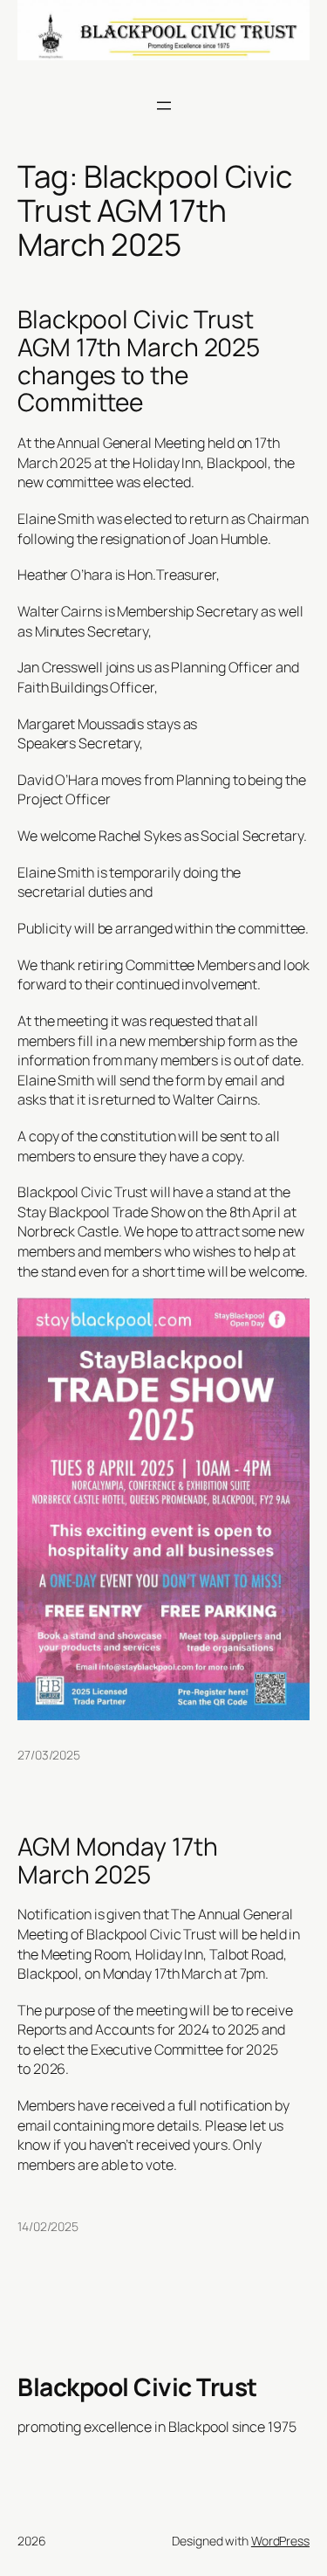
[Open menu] (164, 106)
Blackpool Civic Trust (137, 2387)
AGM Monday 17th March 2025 (118, 1860)
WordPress (280, 2541)
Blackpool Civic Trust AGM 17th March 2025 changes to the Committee (139, 361)
